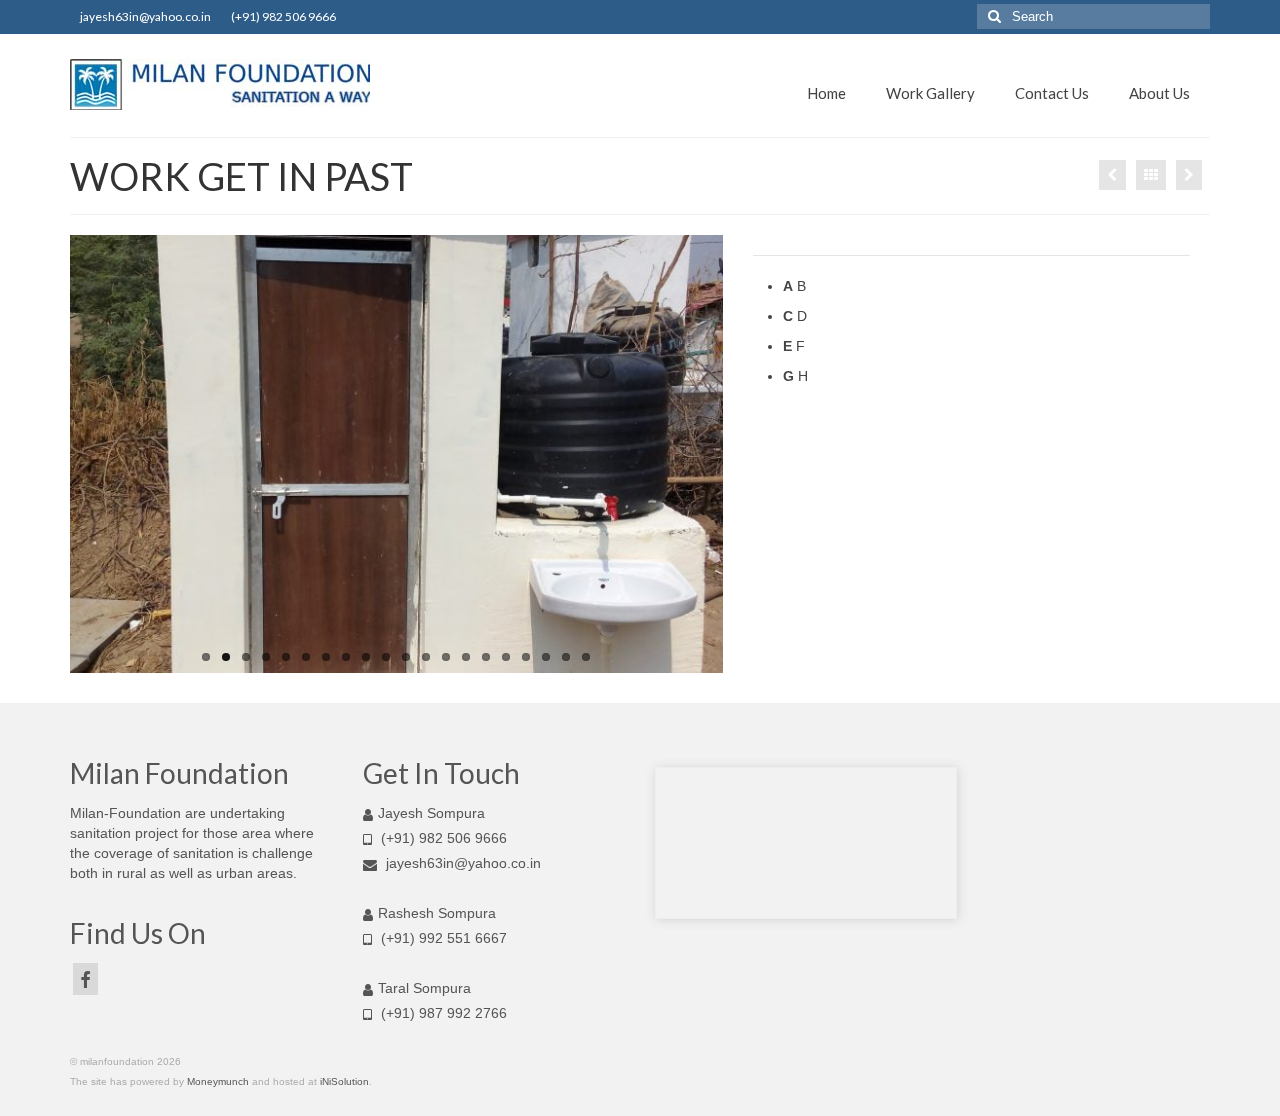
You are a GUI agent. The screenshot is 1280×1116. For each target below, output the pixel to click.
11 (406, 657)
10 (386, 657)
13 (446, 657)
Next (740, 454)
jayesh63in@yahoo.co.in (463, 863)
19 (566, 657)
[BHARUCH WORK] (1189, 175)
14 (466, 657)
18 (546, 657)
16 (506, 657)
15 (486, 657)
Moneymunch (218, 1081)
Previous (52, 454)
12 (426, 657)
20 (586, 657)
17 (526, 657)
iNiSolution (344, 1081)
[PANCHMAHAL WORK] (1112, 175)
